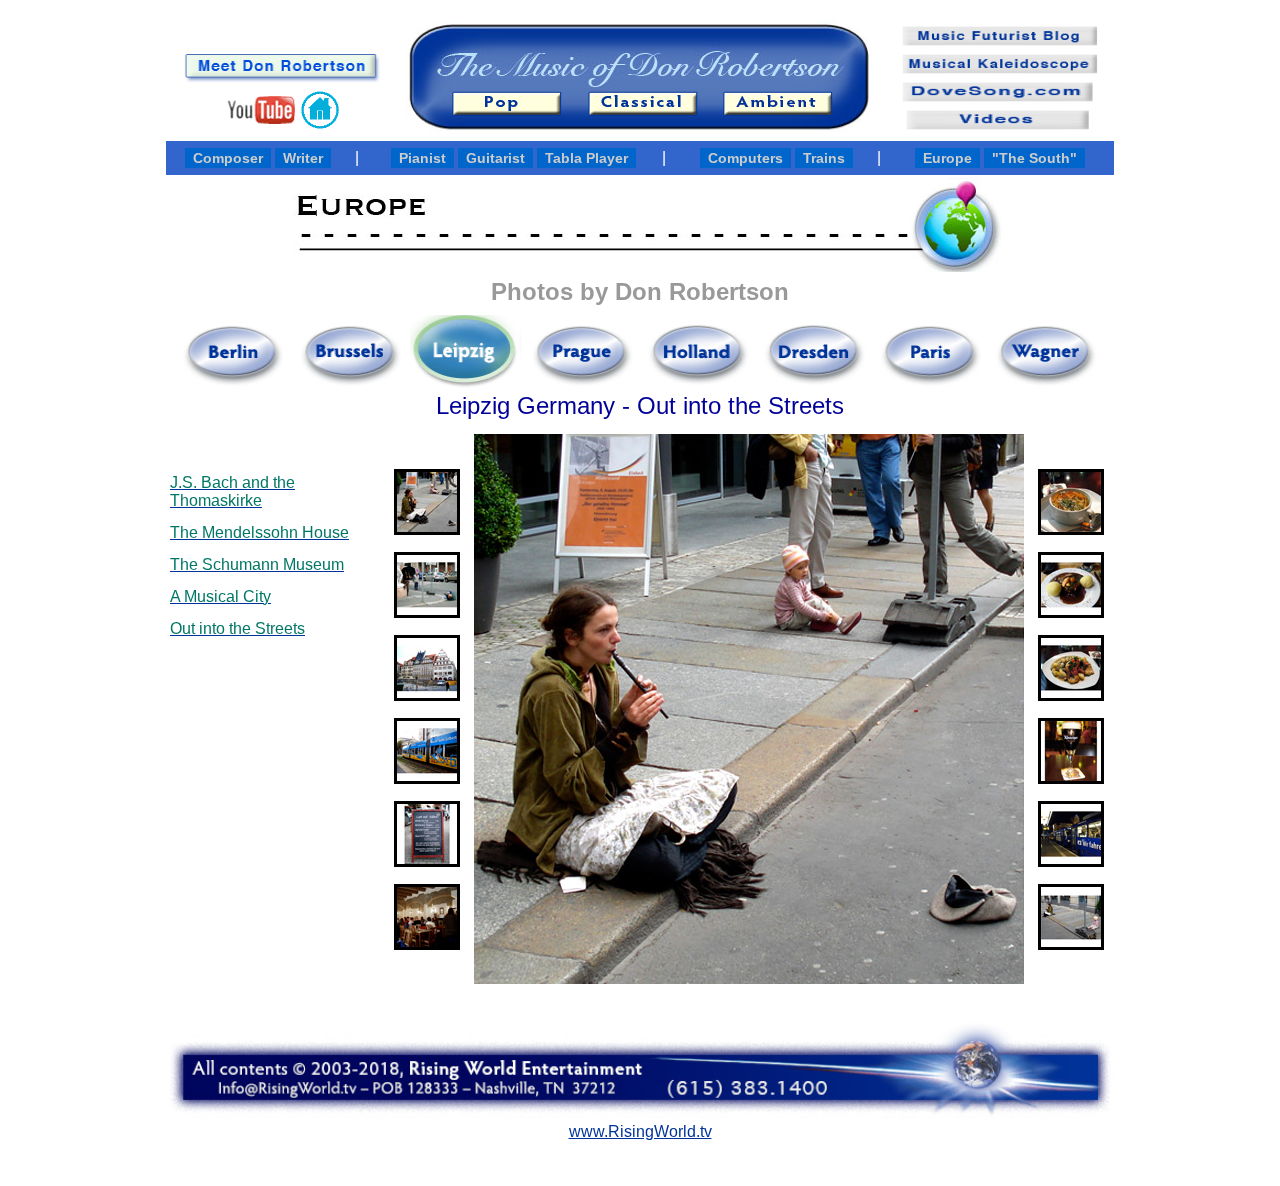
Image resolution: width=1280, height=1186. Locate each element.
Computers (745, 158)
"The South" (1034, 158)
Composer (228, 158)
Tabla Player (586, 158)
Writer (303, 158)
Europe (947, 158)
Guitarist (495, 158)
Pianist (422, 158)
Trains (824, 158)
